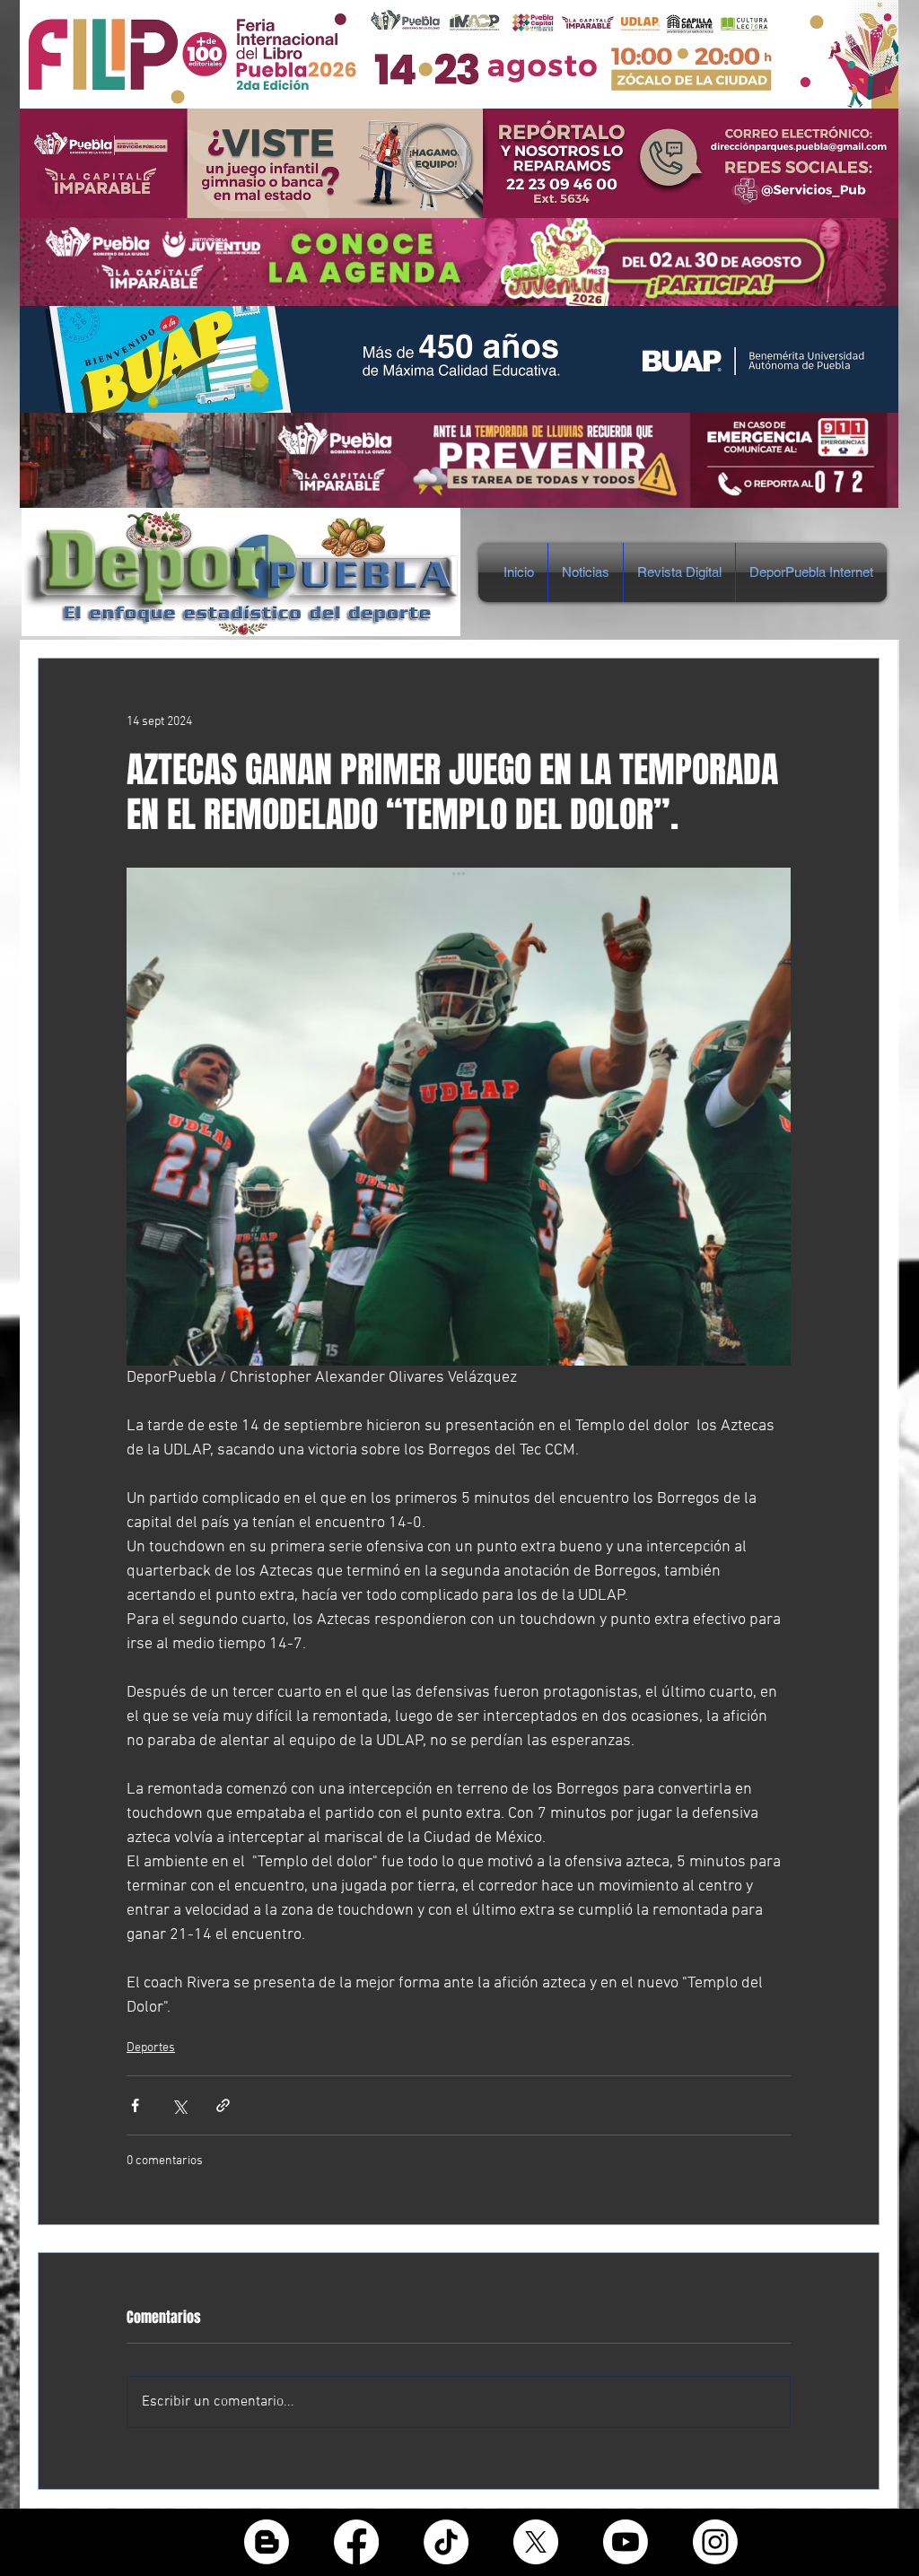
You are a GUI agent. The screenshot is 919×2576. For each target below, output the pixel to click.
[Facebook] (356, 2542)
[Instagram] (715, 2542)
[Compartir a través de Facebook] (135, 2105)
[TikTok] (446, 2542)
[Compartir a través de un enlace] (223, 2105)
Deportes (151, 2048)
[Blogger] (267, 2542)
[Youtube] (626, 2542)
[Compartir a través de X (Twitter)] (179, 2105)
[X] (536, 2542)
